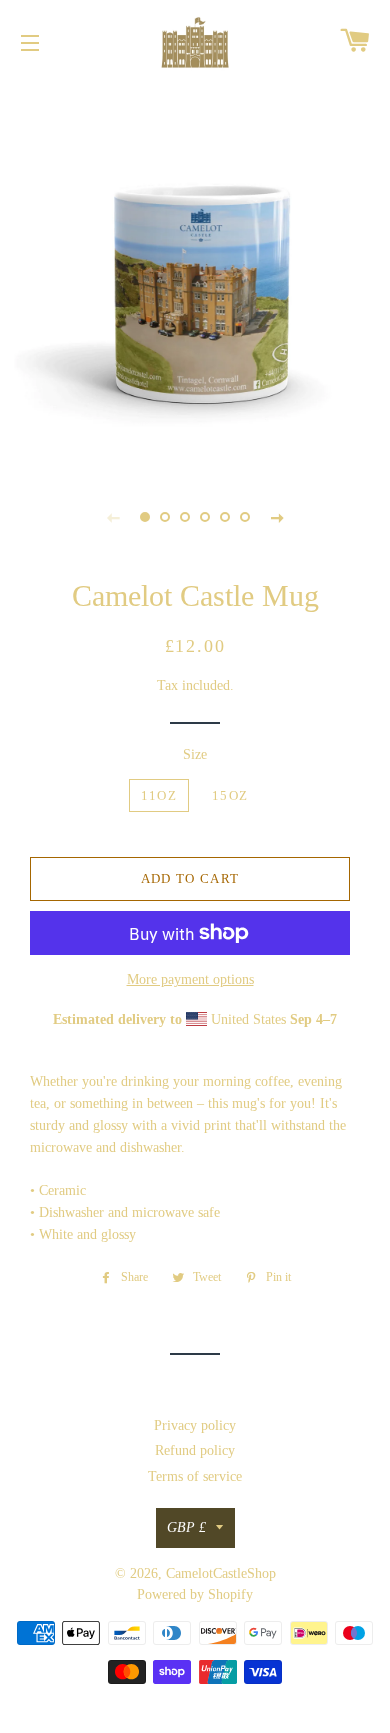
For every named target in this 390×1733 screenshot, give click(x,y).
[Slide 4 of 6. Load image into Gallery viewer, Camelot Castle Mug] (205, 517)
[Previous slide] (113, 517)
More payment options (190, 979)
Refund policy (195, 1450)
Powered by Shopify (195, 1594)
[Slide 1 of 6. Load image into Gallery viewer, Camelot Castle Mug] (145, 517)
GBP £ (186, 1527)
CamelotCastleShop (221, 1573)
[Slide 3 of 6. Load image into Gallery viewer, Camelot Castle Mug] (185, 517)
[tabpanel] (195, 275)
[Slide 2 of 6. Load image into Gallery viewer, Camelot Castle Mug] (165, 517)
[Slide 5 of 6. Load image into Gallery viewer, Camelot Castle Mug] (225, 517)
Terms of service (195, 1476)
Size (195, 754)
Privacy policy (195, 1425)
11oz (159, 795)
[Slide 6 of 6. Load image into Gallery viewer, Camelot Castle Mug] (245, 517)
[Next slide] (277, 517)
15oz (230, 795)
